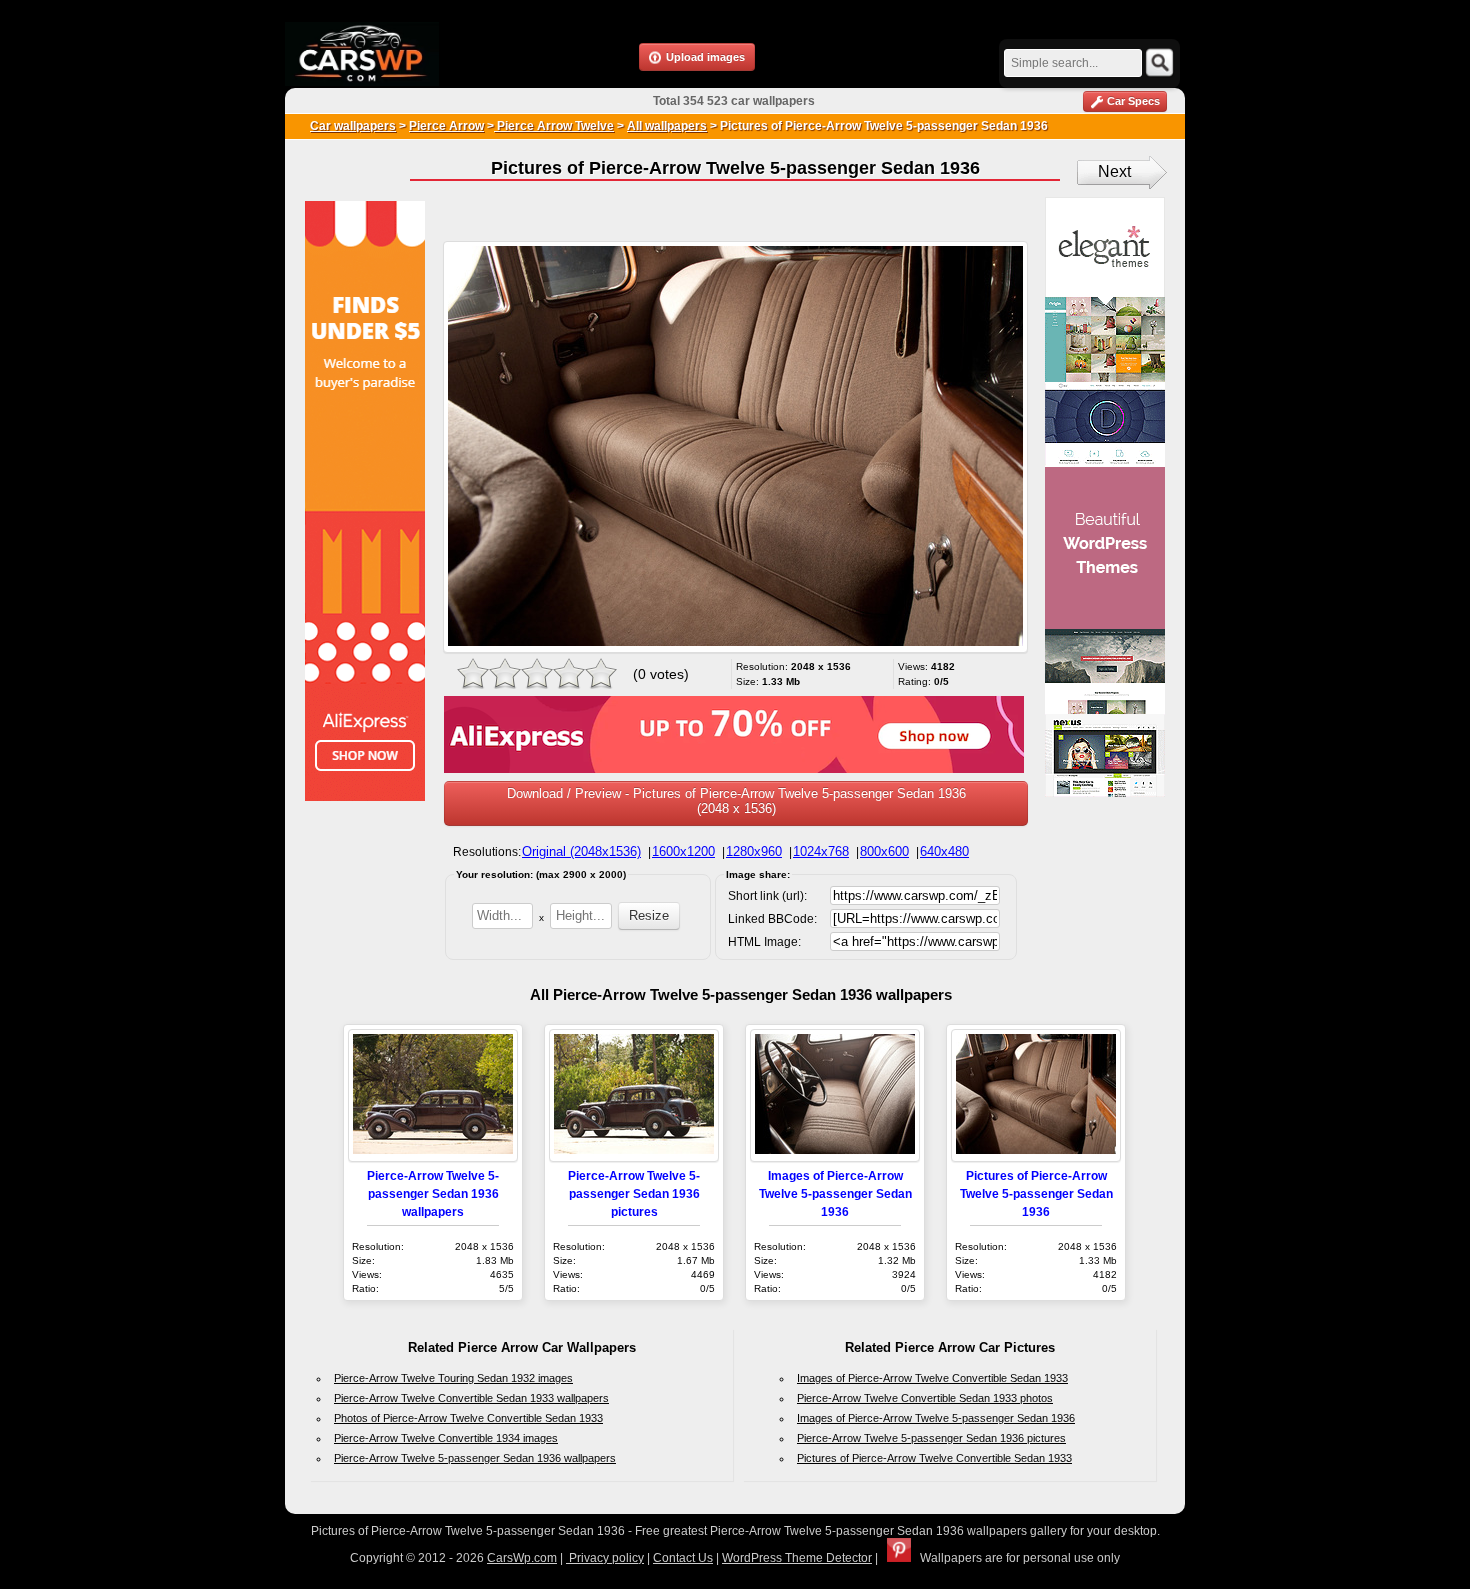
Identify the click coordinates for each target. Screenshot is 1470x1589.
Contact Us (683, 1558)
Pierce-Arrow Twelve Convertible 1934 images (446, 1438)
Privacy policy (605, 1558)
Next (1114, 171)
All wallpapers (667, 126)
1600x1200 (683, 851)
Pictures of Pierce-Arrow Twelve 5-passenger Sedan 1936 (1036, 1193)
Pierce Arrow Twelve (554, 126)
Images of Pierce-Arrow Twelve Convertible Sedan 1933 (932, 1378)
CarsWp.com (522, 1558)
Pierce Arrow (446, 126)
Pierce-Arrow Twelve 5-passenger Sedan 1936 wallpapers (433, 1193)
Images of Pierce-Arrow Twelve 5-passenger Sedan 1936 (835, 1193)
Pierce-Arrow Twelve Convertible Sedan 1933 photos (925, 1398)
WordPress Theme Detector (797, 1558)
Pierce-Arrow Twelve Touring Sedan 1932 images (453, 1378)
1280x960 (754, 851)
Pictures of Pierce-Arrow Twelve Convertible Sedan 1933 (934, 1458)
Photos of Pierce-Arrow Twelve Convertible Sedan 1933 (468, 1418)
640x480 (944, 851)
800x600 (884, 851)
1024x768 (821, 851)
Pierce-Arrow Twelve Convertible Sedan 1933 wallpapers (471, 1398)
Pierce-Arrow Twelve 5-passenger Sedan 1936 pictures (634, 1193)
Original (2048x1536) (581, 851)
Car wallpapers (353, 126)
